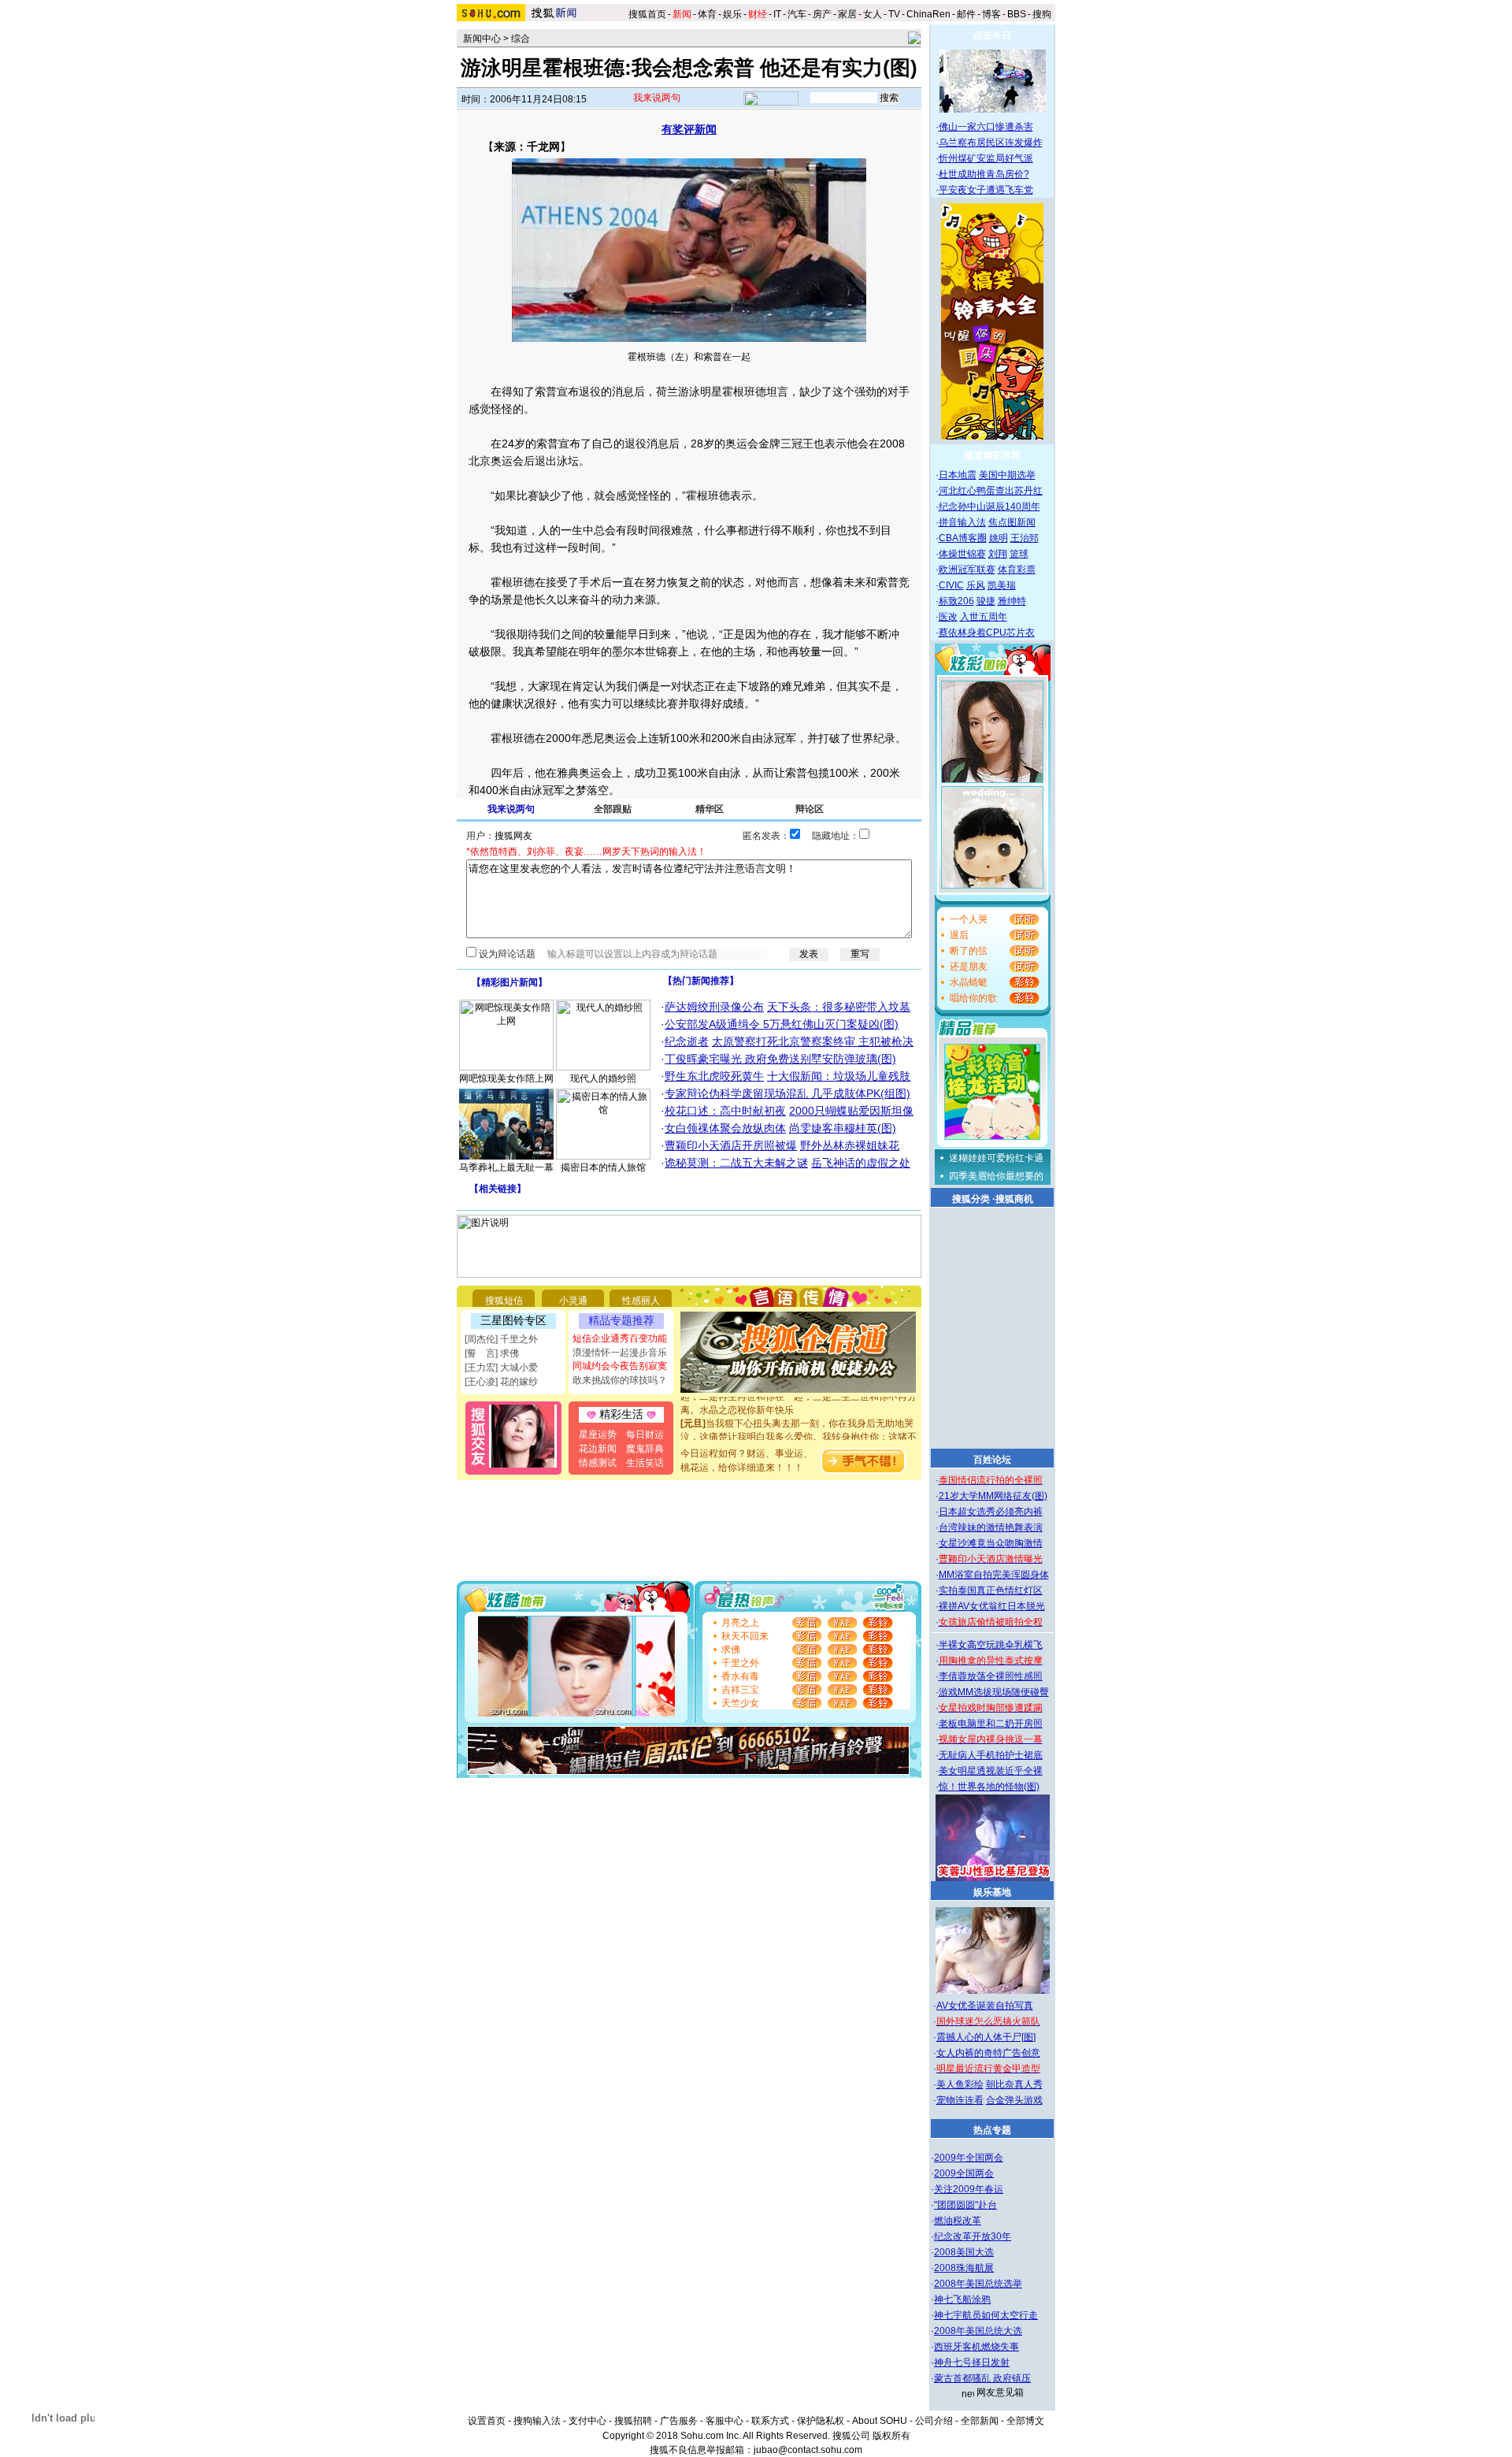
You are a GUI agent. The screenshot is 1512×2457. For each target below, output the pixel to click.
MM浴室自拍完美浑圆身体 (994, 1575)
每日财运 (645, 1434)
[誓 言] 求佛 (492, 1353)
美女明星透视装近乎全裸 (991, 1771)
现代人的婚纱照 (603, 1078)
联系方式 (770, 2421)
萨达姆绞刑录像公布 (714, 1007)
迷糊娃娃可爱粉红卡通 (996, 1158)
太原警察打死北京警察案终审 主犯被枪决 (813, 1041)
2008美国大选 (964, 2252)
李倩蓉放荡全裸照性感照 (991, 1676)
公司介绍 (934, 2421)
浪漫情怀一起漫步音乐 (620, 1353)
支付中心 (587, 2421)
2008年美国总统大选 (978, 2331)
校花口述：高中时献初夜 (725, 1111)
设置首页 (487, 2421)
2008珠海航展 (964, 2268)
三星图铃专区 (513, 1320)
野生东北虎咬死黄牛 (714, 1076)
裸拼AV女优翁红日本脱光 (992, 1606)
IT (777, 14)
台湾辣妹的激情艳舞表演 (991, 1527)
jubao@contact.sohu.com (808, 2450)
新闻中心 (482, 39)
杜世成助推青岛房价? (984, 174)
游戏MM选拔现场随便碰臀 (994, 1692)
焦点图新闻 (1012, 522)
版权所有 (891, 2436)
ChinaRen (928, 14)
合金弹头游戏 (1014, 2100)
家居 (847, 14)
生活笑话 (645, 1463)
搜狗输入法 (537, 2421)
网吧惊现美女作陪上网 (506, 1078)
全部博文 (1025, 2421)
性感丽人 (641, 1301)
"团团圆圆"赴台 (965, 2205)
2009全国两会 (964, 2173)
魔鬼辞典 (645, 1449)
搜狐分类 (971, 1199)
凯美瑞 (1002, 585)
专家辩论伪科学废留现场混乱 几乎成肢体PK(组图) (787, 1093)
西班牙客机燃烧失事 (976, 2347)
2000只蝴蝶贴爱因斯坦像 (851, 1111)
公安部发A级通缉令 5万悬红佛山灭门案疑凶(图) (782, 1024)
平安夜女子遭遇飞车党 (986, 190)
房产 (822, 14)
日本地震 (958, 475)
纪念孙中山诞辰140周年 (989, 507)
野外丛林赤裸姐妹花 (850, 1145)
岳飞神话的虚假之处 (861, 1163)
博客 (991, 14)
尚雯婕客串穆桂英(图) (843, 1128)
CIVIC (951, 585)
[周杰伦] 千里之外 (501, 1339)
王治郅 (1025, 538)
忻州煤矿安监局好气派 (986, 158)
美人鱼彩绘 (960, 2084)
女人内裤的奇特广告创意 (988, 2053)
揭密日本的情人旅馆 (603, 1167)
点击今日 (992, 35)
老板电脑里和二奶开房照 (991, 1724)
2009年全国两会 (969, 2158)
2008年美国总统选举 (978, 2284)
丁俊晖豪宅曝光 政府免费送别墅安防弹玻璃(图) (780, 1059)
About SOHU (880, 2421)
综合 (521, 39)
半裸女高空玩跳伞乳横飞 (991, 1645)
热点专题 (992, 2130)
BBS (1017, 14)
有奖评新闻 (689, 129)
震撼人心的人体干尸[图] (986, 2037)
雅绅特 (1012, 601)
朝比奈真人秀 (1014, 2084)
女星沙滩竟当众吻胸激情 (991, 1543)
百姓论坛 (992, 1460)
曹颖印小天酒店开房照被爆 (731, 1145)
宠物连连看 (960, 2100)
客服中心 (724, 2421)
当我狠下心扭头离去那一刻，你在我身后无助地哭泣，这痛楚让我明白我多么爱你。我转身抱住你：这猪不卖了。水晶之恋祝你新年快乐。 (799, 1422)
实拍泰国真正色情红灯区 (991, 1590)
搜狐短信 (504, 1301)
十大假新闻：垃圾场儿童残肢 (839, 1076)
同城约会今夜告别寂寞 (620, 1366)
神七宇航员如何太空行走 (986, 2315)
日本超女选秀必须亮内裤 (991, 1512)
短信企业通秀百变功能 (620, 1338)
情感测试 (598, 1463)
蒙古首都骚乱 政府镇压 (982, 2378)
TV (894, 14)
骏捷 (986, 601)
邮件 (966, 14)
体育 (707, 14)
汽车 (797, 14)
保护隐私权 (821, 2421)
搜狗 (1043, 14)
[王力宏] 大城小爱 (501, 1368)
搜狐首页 (647, 14)
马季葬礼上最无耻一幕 (506, 1167)
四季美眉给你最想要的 (996, 1176)
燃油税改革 (958, 2221)
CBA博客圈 (963, 538)
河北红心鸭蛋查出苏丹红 (991, 491)
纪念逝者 (687, 1041)
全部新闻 (980, 2421)
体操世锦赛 (962, 554)
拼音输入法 (962, 522)
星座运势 (598, 1434)
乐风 (976, 585)
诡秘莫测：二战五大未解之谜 (736, 1163)
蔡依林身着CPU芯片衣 (987, 633)
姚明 (999, 538)
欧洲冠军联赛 (967, 570)
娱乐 (732, 14)
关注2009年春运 (969, 2189)
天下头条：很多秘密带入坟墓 (839, 1007)
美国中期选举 (1007, 475)
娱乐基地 (992, 1892)
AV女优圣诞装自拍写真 (985, 2006)
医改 (948, 617)
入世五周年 (984, 617)
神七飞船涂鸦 (962, 2299)
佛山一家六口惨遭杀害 (986, 127)
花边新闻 (598, 1449)
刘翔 (998, 554)
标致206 (956, 601)
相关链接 (498, 1189)
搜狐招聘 (633, 2421)
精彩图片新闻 (510, 982)
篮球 (1019, 554)
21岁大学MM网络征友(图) (993, 1496)
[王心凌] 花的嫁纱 (501, 1382)
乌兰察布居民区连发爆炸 (991, 143)
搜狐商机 (1014, 1199)
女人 (873, 14)
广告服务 (679, 2421)
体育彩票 (1017, 570)
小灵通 (573, 1301)
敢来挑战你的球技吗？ (620, 1380)
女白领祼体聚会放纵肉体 (725, 1128)
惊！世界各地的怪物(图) (989, 1787)
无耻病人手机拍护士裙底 (991, 1755)
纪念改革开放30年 (973, 2236)
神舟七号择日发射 (972, 2362)
